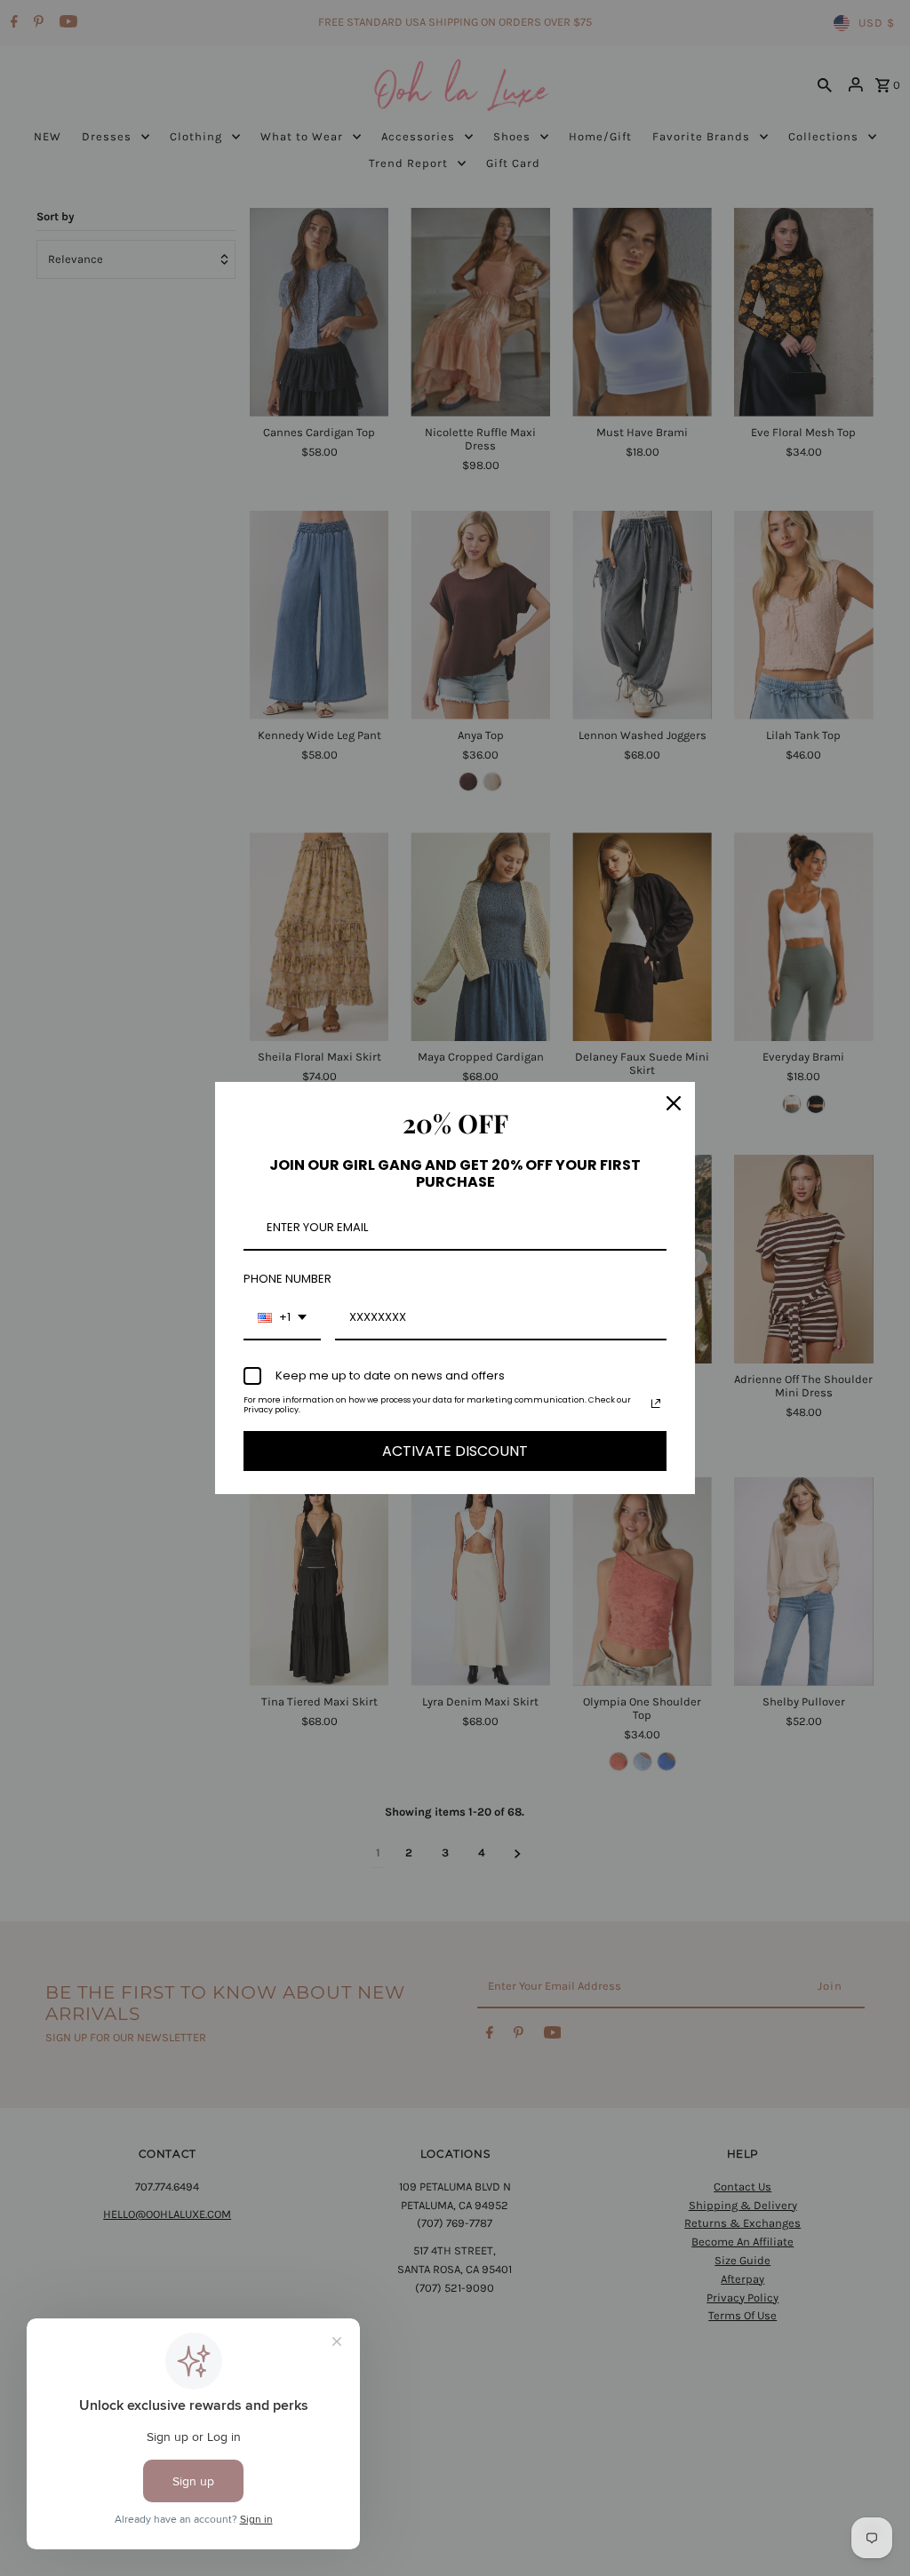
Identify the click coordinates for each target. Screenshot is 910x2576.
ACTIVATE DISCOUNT (455, 1451)
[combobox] (282, 1318)
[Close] (674, 1103)
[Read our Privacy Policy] (656, 1403)
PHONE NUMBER (287, 1279)
